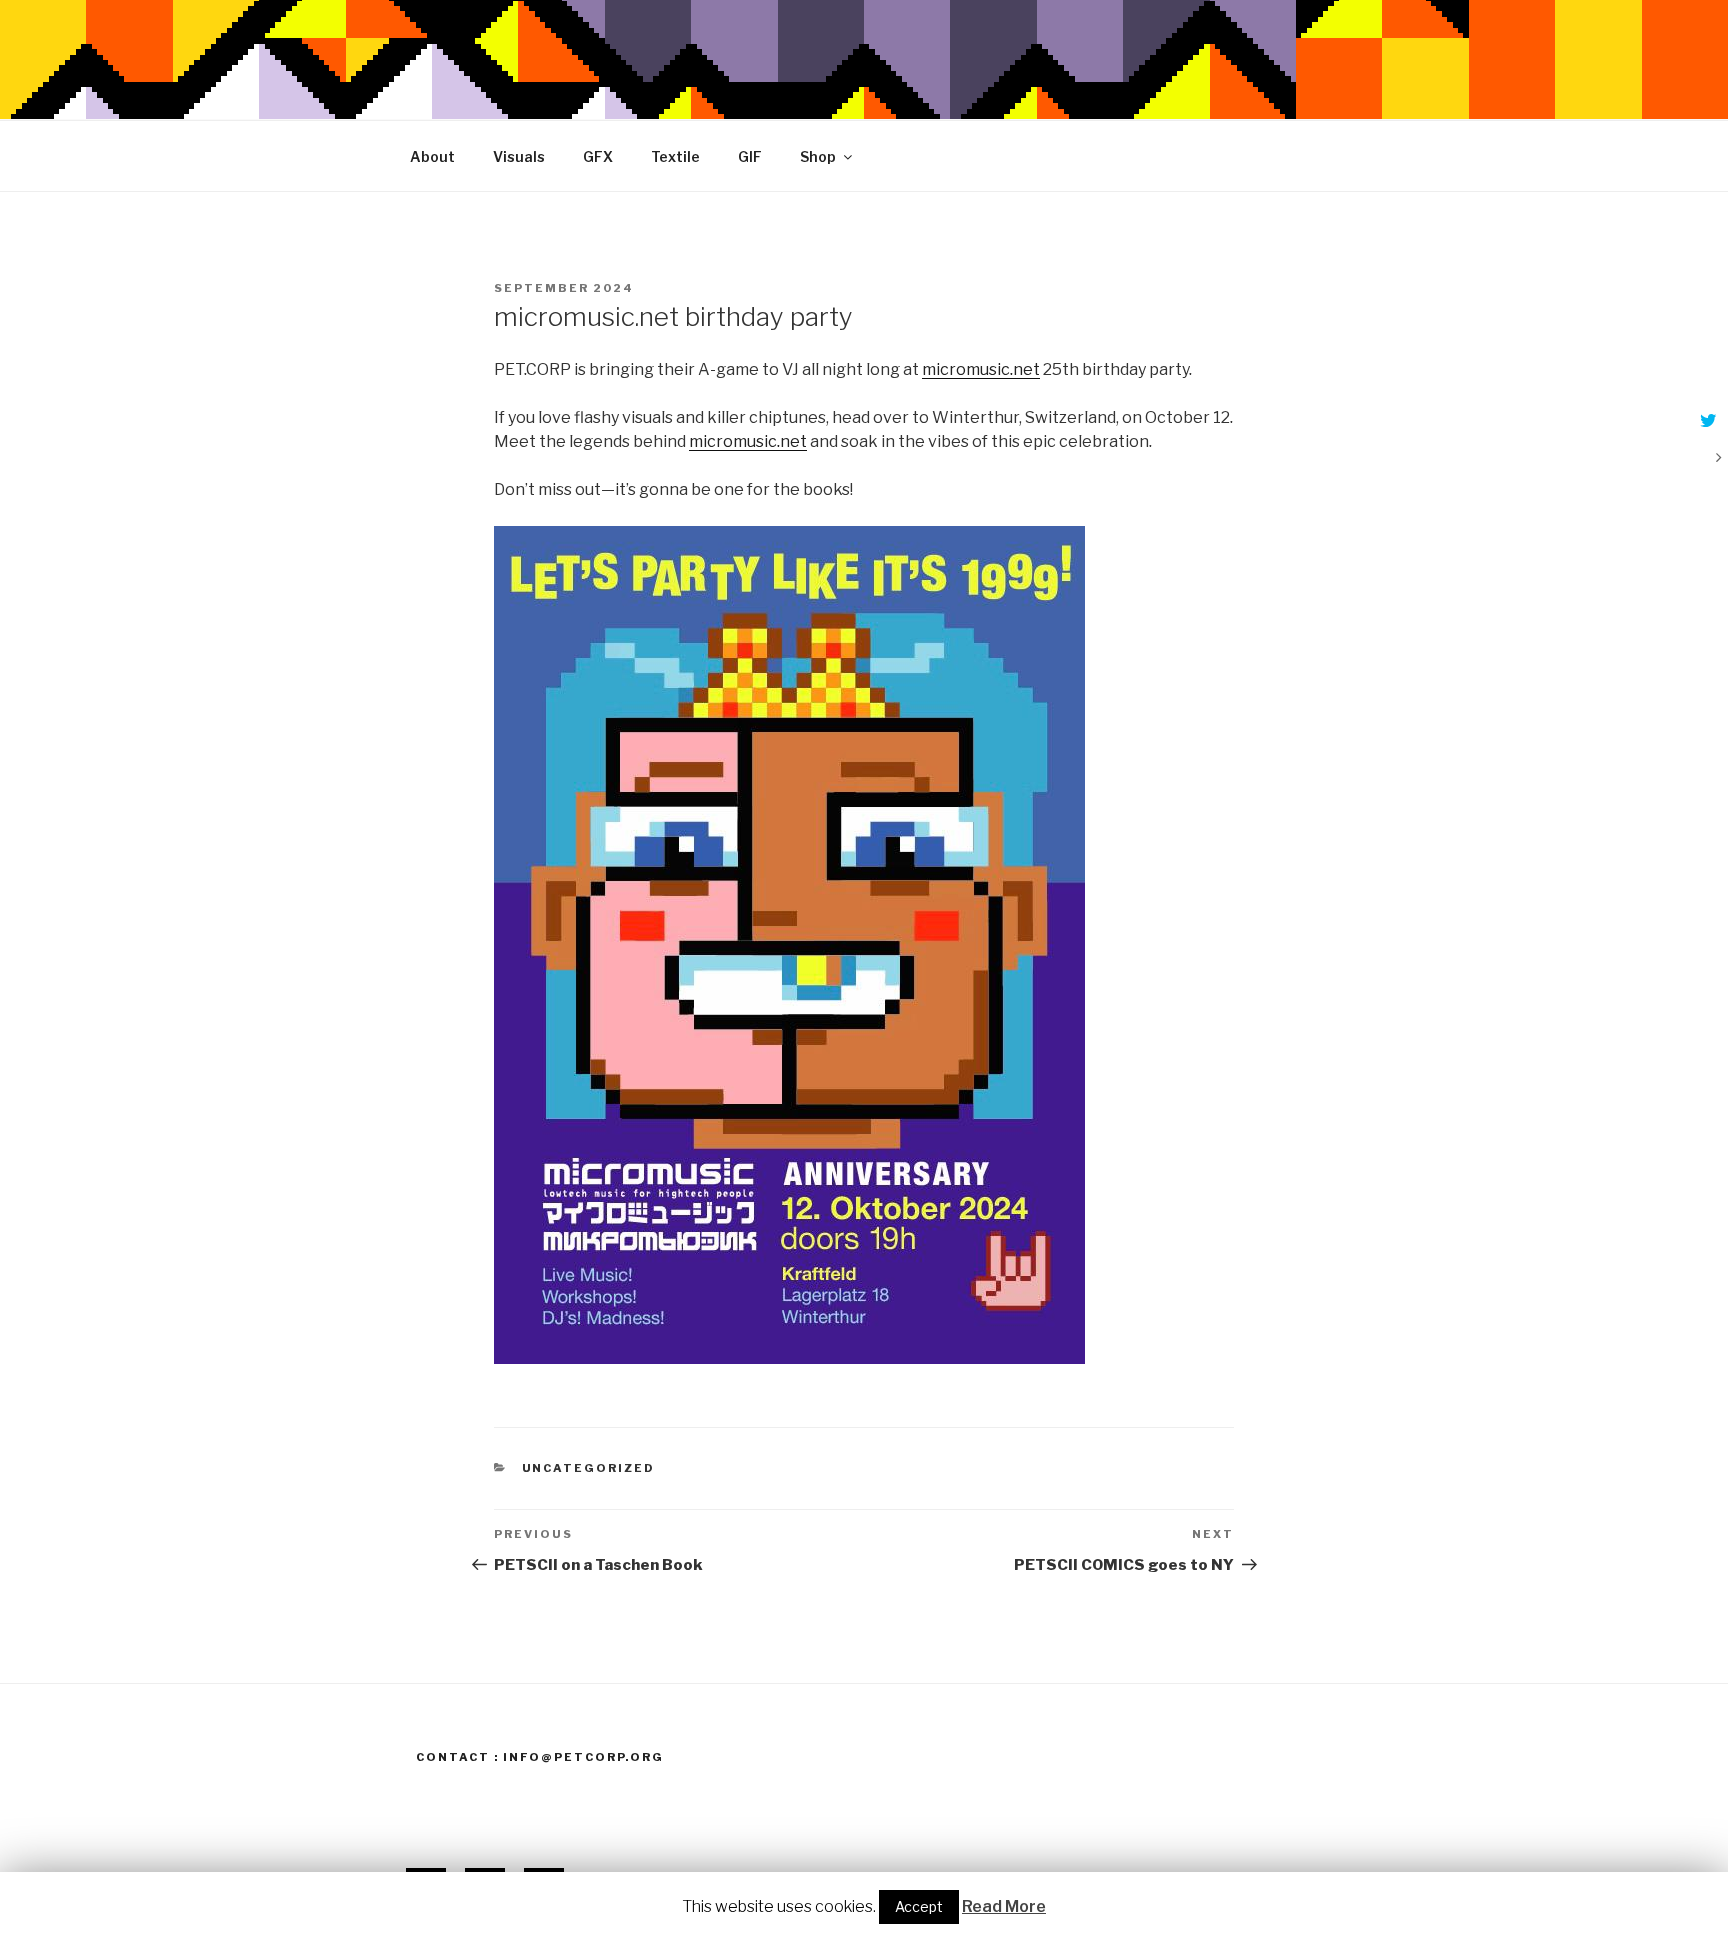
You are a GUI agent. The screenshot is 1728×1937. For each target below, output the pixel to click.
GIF (750, 156)
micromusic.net (981, 369)
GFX (598, 156)
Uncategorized (589, 1468)
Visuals (519, 156)
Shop (818, 156)
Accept (919, 1906)
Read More (1004, 1906)
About (432, 156)
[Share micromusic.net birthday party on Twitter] (1706, 422)
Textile (675, 156)
